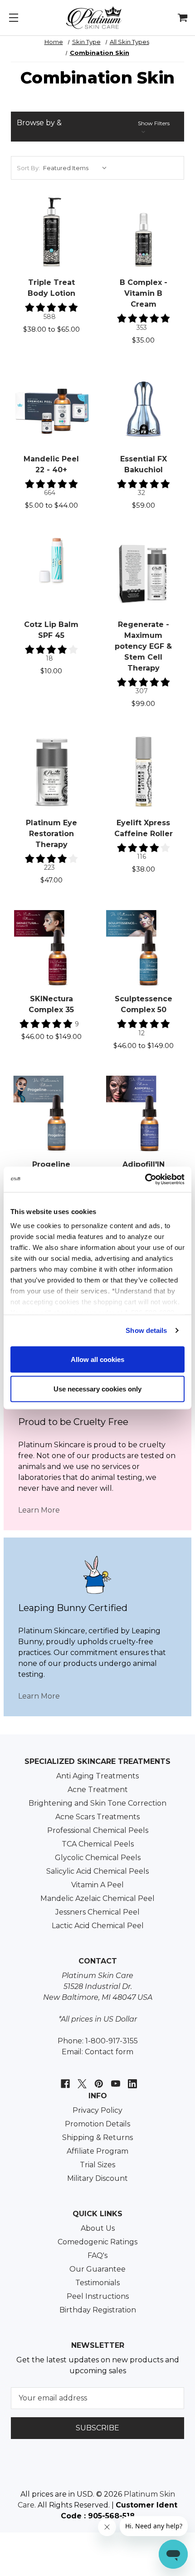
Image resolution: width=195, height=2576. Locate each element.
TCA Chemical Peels (98, 1844)
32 (141, 493)
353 (142, 328)
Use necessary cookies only (97, 1389)
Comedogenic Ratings (97, 2242)
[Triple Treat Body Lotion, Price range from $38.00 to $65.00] (51, 231)
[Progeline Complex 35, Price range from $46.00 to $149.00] (51, 1113)
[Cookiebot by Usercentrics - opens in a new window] (145, 1180)
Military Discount (97, 2178)
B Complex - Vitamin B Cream (144, 293)
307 (142, 691)
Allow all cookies (97, 1359)
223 (49, 867)
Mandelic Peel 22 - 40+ (51, 464)
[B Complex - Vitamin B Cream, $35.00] (144, 231)
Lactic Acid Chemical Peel (98, 1926)
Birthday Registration (98, 2310)
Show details (146, 1330)
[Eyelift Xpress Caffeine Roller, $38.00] (144, 771)
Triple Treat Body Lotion (51, 288)
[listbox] (77, 168)
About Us (98, 2228)
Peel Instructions (98, 2296)
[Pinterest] (98, 2079)
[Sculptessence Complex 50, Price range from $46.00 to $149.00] (144, 948)
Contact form (109, 2052)
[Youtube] (115, 2079)
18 (49, 658)
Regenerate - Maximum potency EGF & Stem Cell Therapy (143, 646)
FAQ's (97, 2255)
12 (141, 1033)
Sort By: (28, 168)
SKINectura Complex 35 (51, 1004)
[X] (81, 2079)
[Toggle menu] (14, 14)
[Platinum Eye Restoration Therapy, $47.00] (51, 771)
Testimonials (97, 2283)
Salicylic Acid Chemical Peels (97, 1871)
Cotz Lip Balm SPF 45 (51, 630)
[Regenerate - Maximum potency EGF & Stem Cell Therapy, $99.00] (144, 573)
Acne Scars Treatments (97, 1817)
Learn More (39, 1510)
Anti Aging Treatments (97, 1776)
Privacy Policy (97, 2110)
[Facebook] (64, 2079)
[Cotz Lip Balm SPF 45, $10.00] (51, 573)
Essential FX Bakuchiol (144, 464)
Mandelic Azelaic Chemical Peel (97, 1898)
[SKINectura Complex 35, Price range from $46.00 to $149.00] (51, 948)
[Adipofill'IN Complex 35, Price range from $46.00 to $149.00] (144, 1113)
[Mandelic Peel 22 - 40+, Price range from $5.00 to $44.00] (51, 408)
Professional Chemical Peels (98, 1830)
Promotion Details (97, 2124)
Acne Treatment (98, 1790)
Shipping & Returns (97, 2138)
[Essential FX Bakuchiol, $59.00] (144, 408)
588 (50, 317)
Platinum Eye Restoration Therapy (51, 834)
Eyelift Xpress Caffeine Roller (144, 828)
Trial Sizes (97, 2165)
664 (50, 493)
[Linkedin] (131, 2079)
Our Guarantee (97, 2269)
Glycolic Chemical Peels (98, 1858)
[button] (97, 127)
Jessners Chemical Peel (97, 1912)
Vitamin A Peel (97, 1885)
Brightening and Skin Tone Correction (97, 1803)
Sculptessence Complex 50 (144, 1004)
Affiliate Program (97, 2151)
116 (141, 857)
